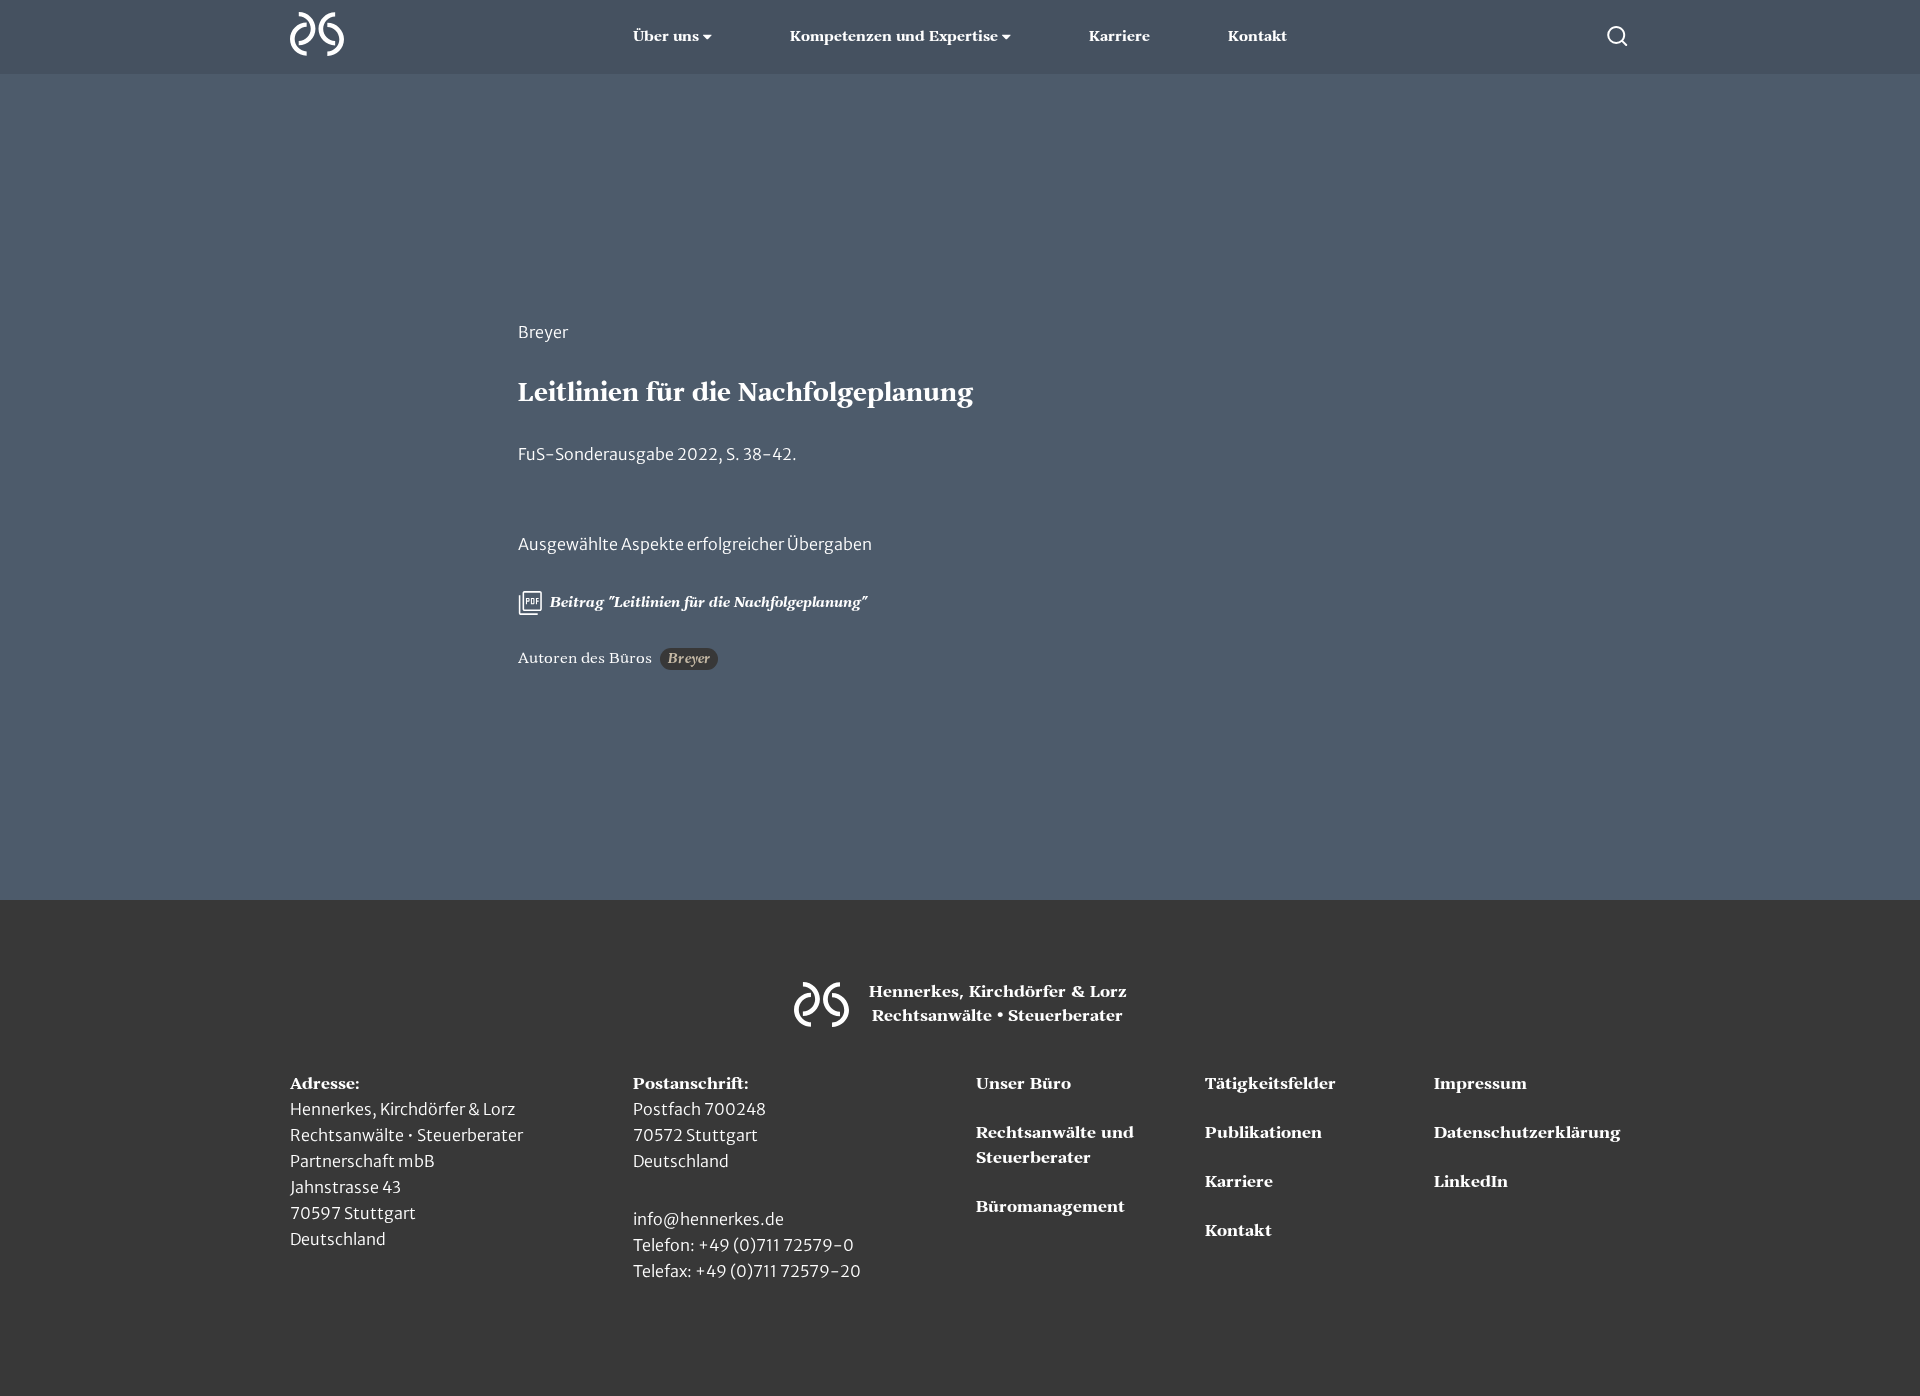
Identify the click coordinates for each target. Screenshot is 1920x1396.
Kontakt (1257, 37)
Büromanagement (1050, 1207)
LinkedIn (1471, 1182)
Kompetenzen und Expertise (894, 37)
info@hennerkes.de (708, 1219)
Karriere (1119, 37)
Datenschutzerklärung (1527, 1133)
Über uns (666, 37)
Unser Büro (1023, 1084)
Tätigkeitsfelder (1270, 1084)
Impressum (1480, 1084)
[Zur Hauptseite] (317, 34)
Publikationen (1263, 1133)
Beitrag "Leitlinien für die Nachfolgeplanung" (706, 603)
